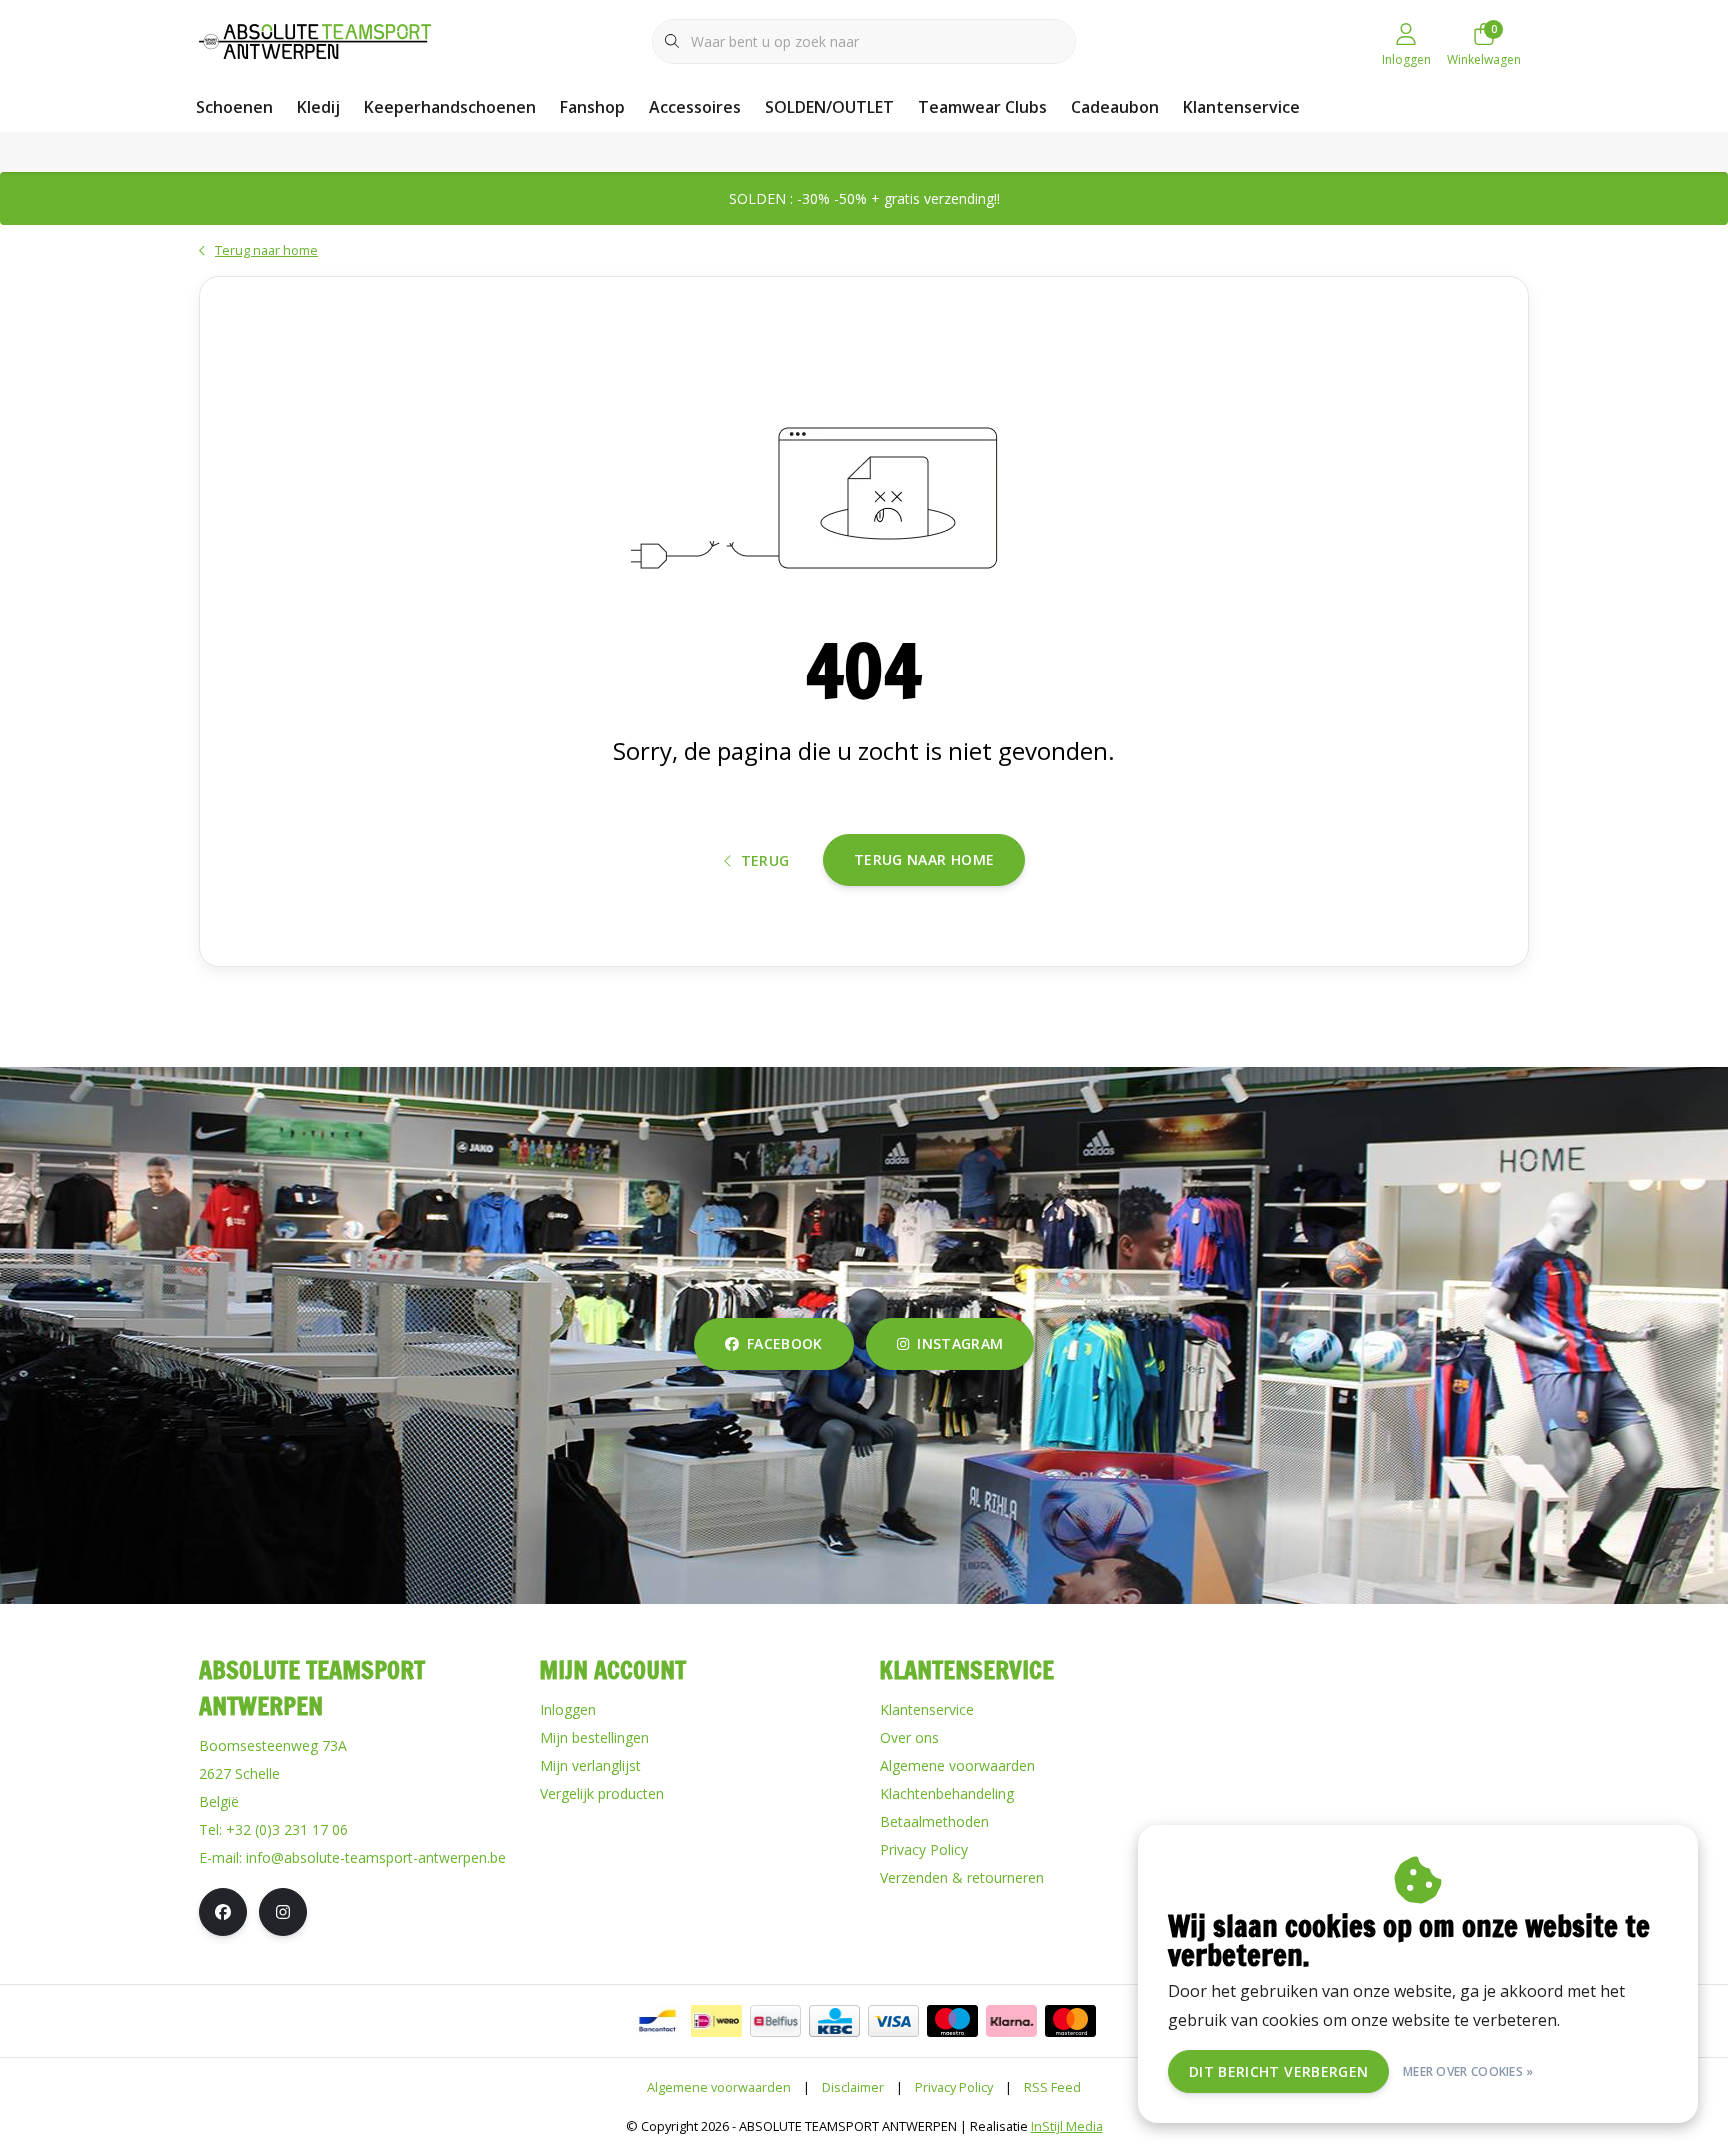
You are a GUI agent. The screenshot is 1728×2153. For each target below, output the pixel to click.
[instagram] (283, 1912)
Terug (765, 860)
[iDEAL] (716, 2021)
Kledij (318, 107)
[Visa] (893, 2021)
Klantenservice (1241, 107)
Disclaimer (853, 2087)
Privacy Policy (954, 2087)
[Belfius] (775, 2021)
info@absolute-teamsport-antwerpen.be (376, 1857)
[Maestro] (952, 2021)
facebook (785, 1343)
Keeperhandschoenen (450, 107)
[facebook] (223, 1912)
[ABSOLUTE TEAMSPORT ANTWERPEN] (321, 39)
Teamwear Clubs (982, 107)
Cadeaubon (1115, 107)
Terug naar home (924, 859)
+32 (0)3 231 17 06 (287, 1829)
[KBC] (834, 2021)
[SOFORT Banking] (1011, 2021)
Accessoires (695, 107)
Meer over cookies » (1468, 2071)
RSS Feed (1052, 2087)
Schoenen (234, 107)
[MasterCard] (1070, 2021)
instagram (960, 1343)
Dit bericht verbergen (1278, 2071)
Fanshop (592, 107)
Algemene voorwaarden (719, 2087)
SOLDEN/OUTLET (829, 107)
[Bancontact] (657, 2021)
